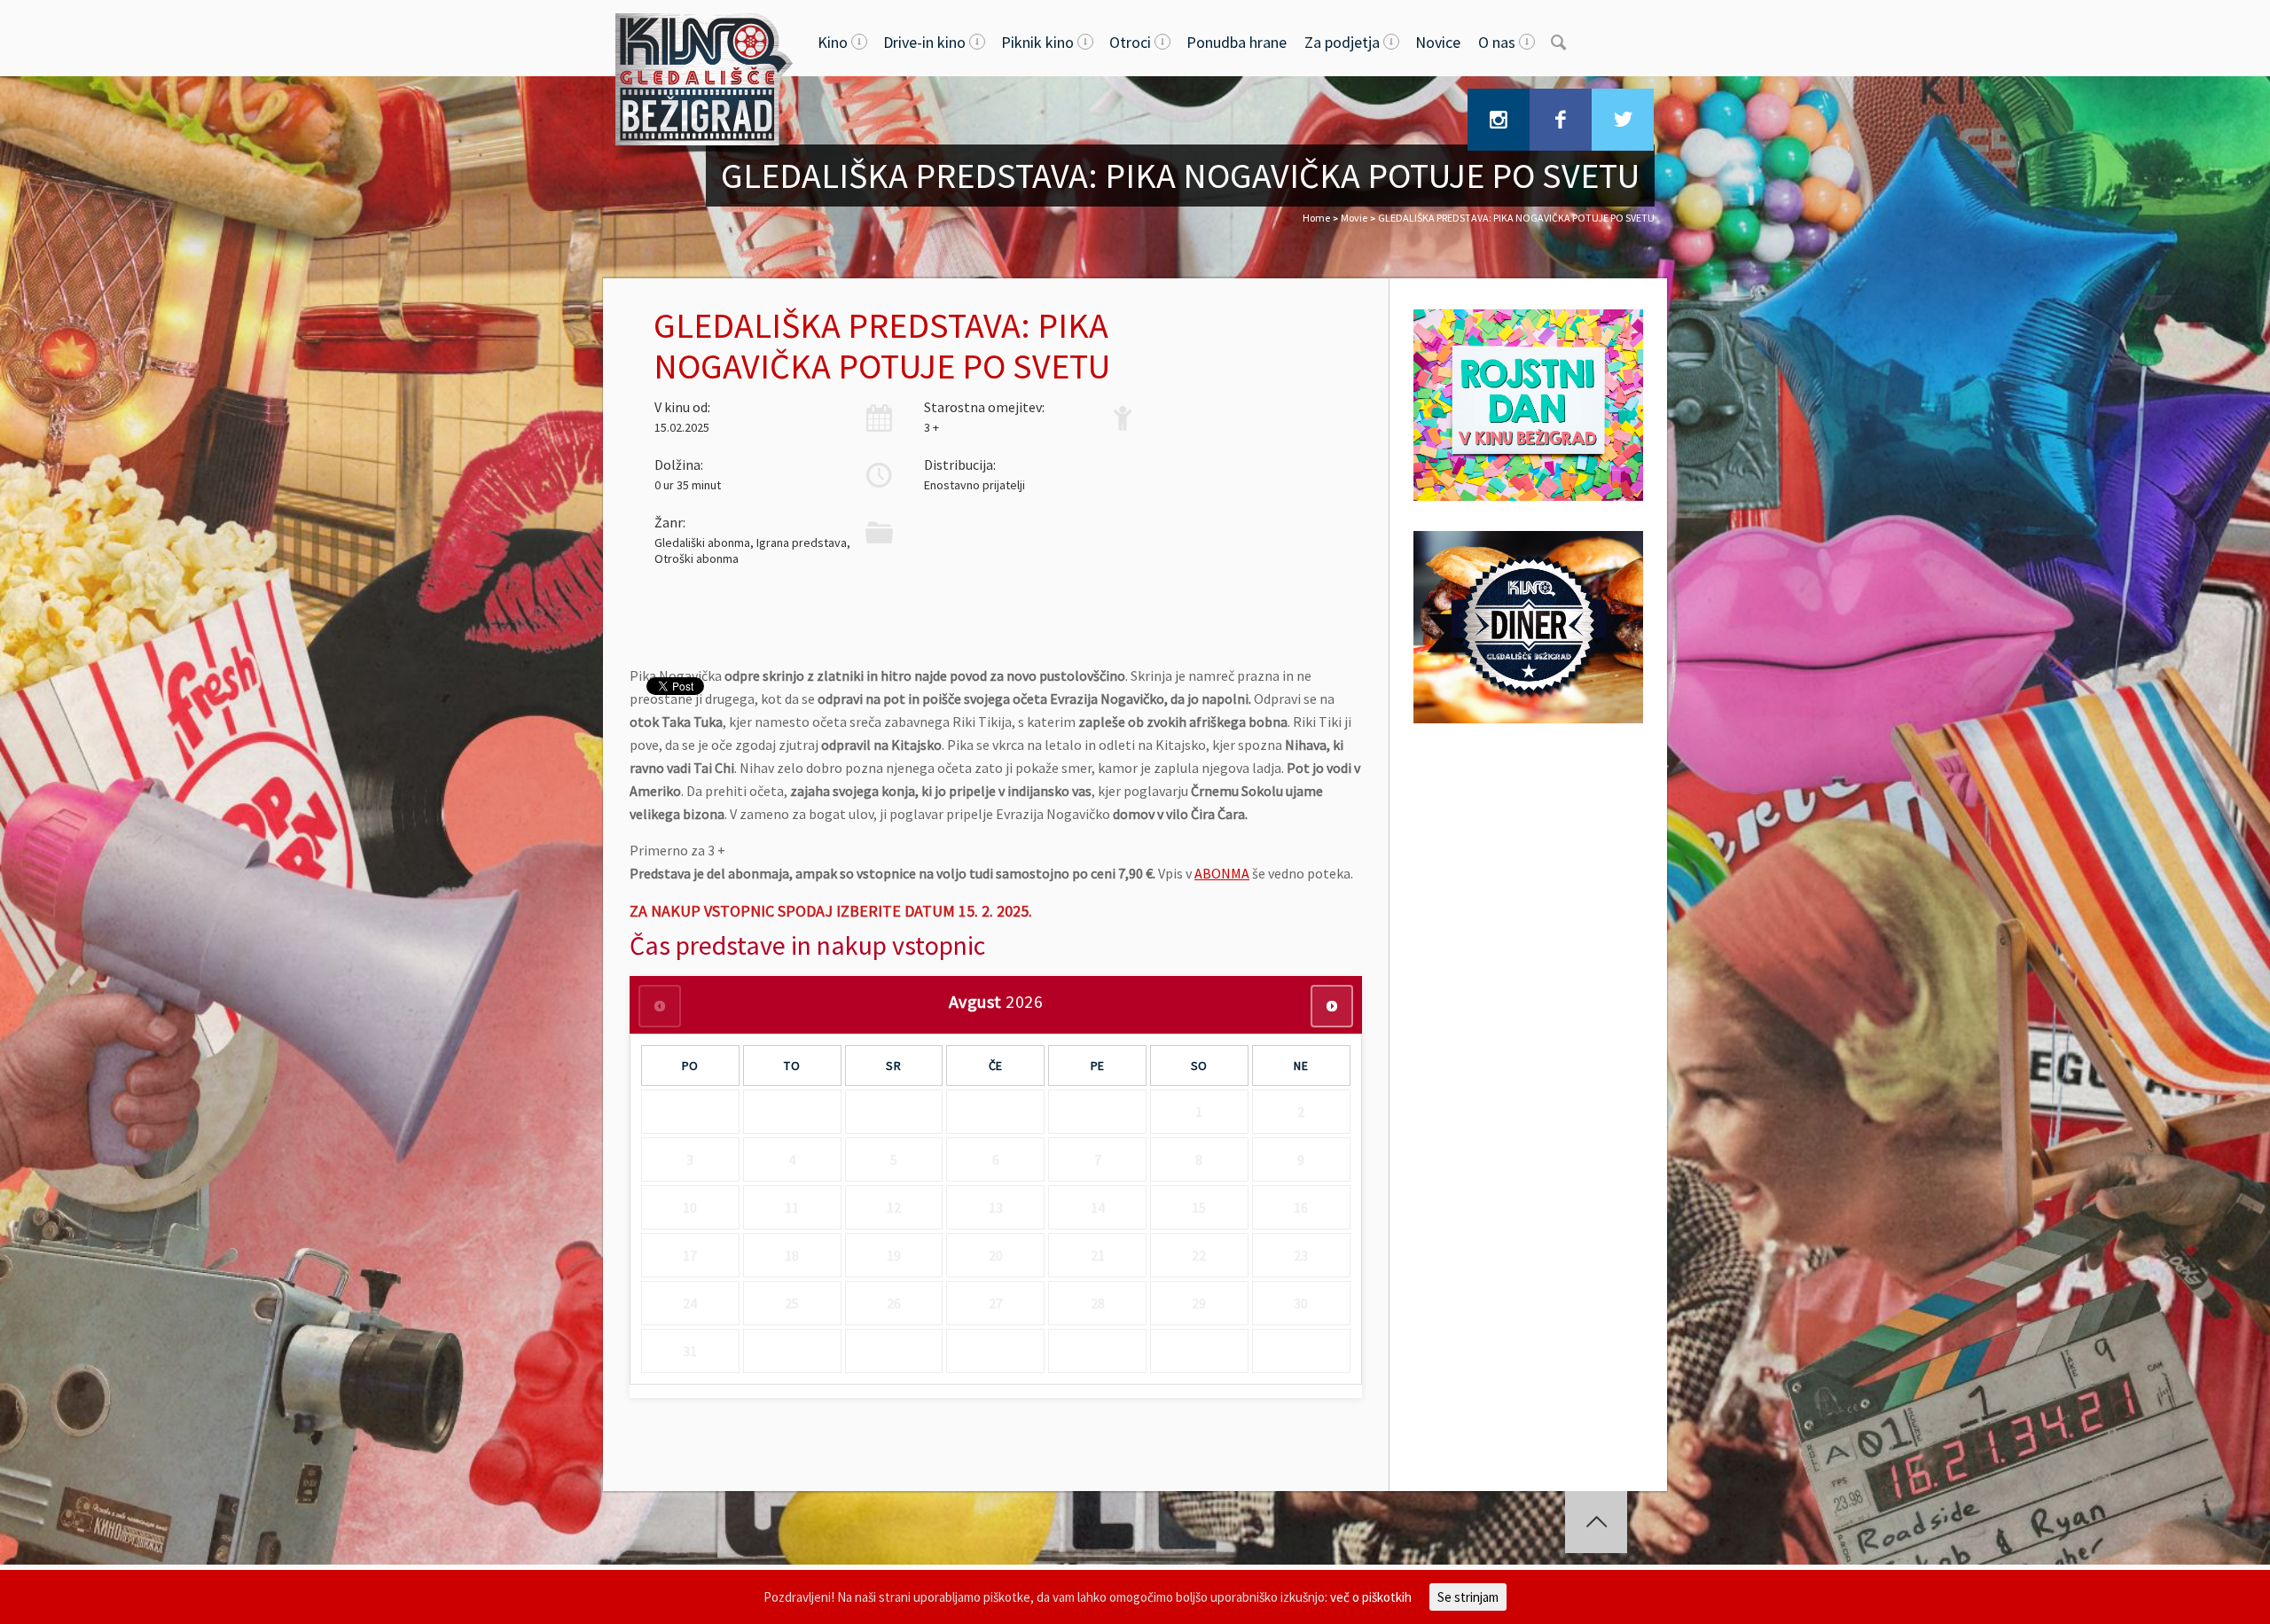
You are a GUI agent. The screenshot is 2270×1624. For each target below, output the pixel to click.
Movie (1354, 218)
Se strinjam (1468, 1597)
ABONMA (1222, 873)
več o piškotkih (1371, 1597)
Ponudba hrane (1237, 42)
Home (1316, 218)
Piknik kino (1037, 42)
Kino (833, 42)
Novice (1438, 42)
